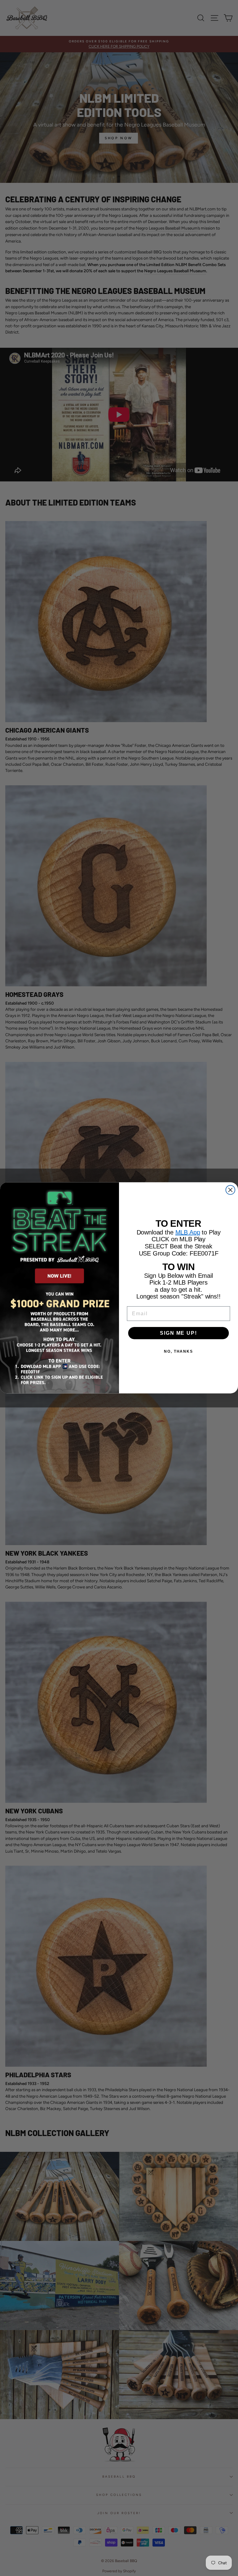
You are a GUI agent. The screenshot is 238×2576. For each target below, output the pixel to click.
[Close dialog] (231, 1190)
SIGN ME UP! (178, 1333)
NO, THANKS (178, 1351)
